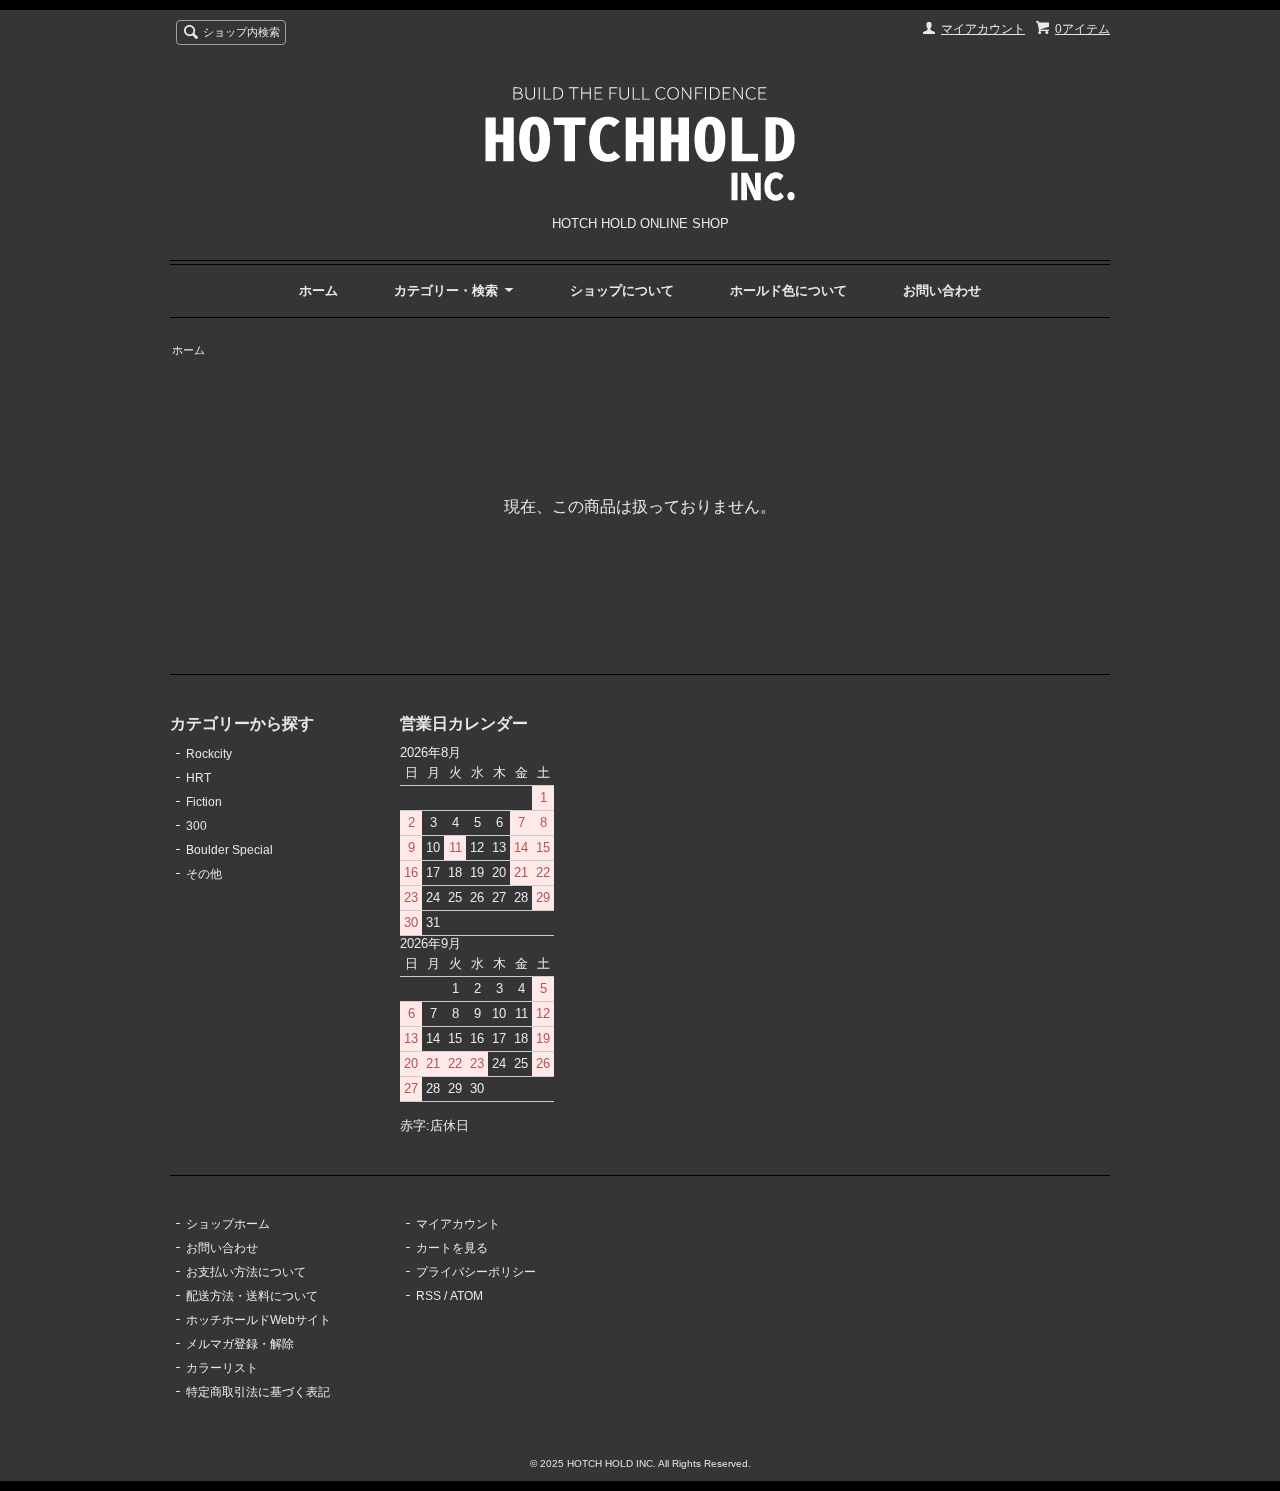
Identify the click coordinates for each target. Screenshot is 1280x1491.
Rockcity (209, 754)
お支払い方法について (246, 1272)
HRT (198, 778)
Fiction (204, 802)
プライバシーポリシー (476, 1272)
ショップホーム (228, 1224)
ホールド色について (788, 290)
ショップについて (622, 290)
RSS (428, 1296)
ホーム (318, 290)
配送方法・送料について (252, 1296)
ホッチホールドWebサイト (258, 1320)
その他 (204, 874)
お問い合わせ (942, 290)
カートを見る (452, 1248)
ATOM (466, 1296)
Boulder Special (229, 850)
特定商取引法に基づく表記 (258, 1392)
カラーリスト (222, 1368)
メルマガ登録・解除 (240, 1344)
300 (196, 826)
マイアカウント (983, 29)
